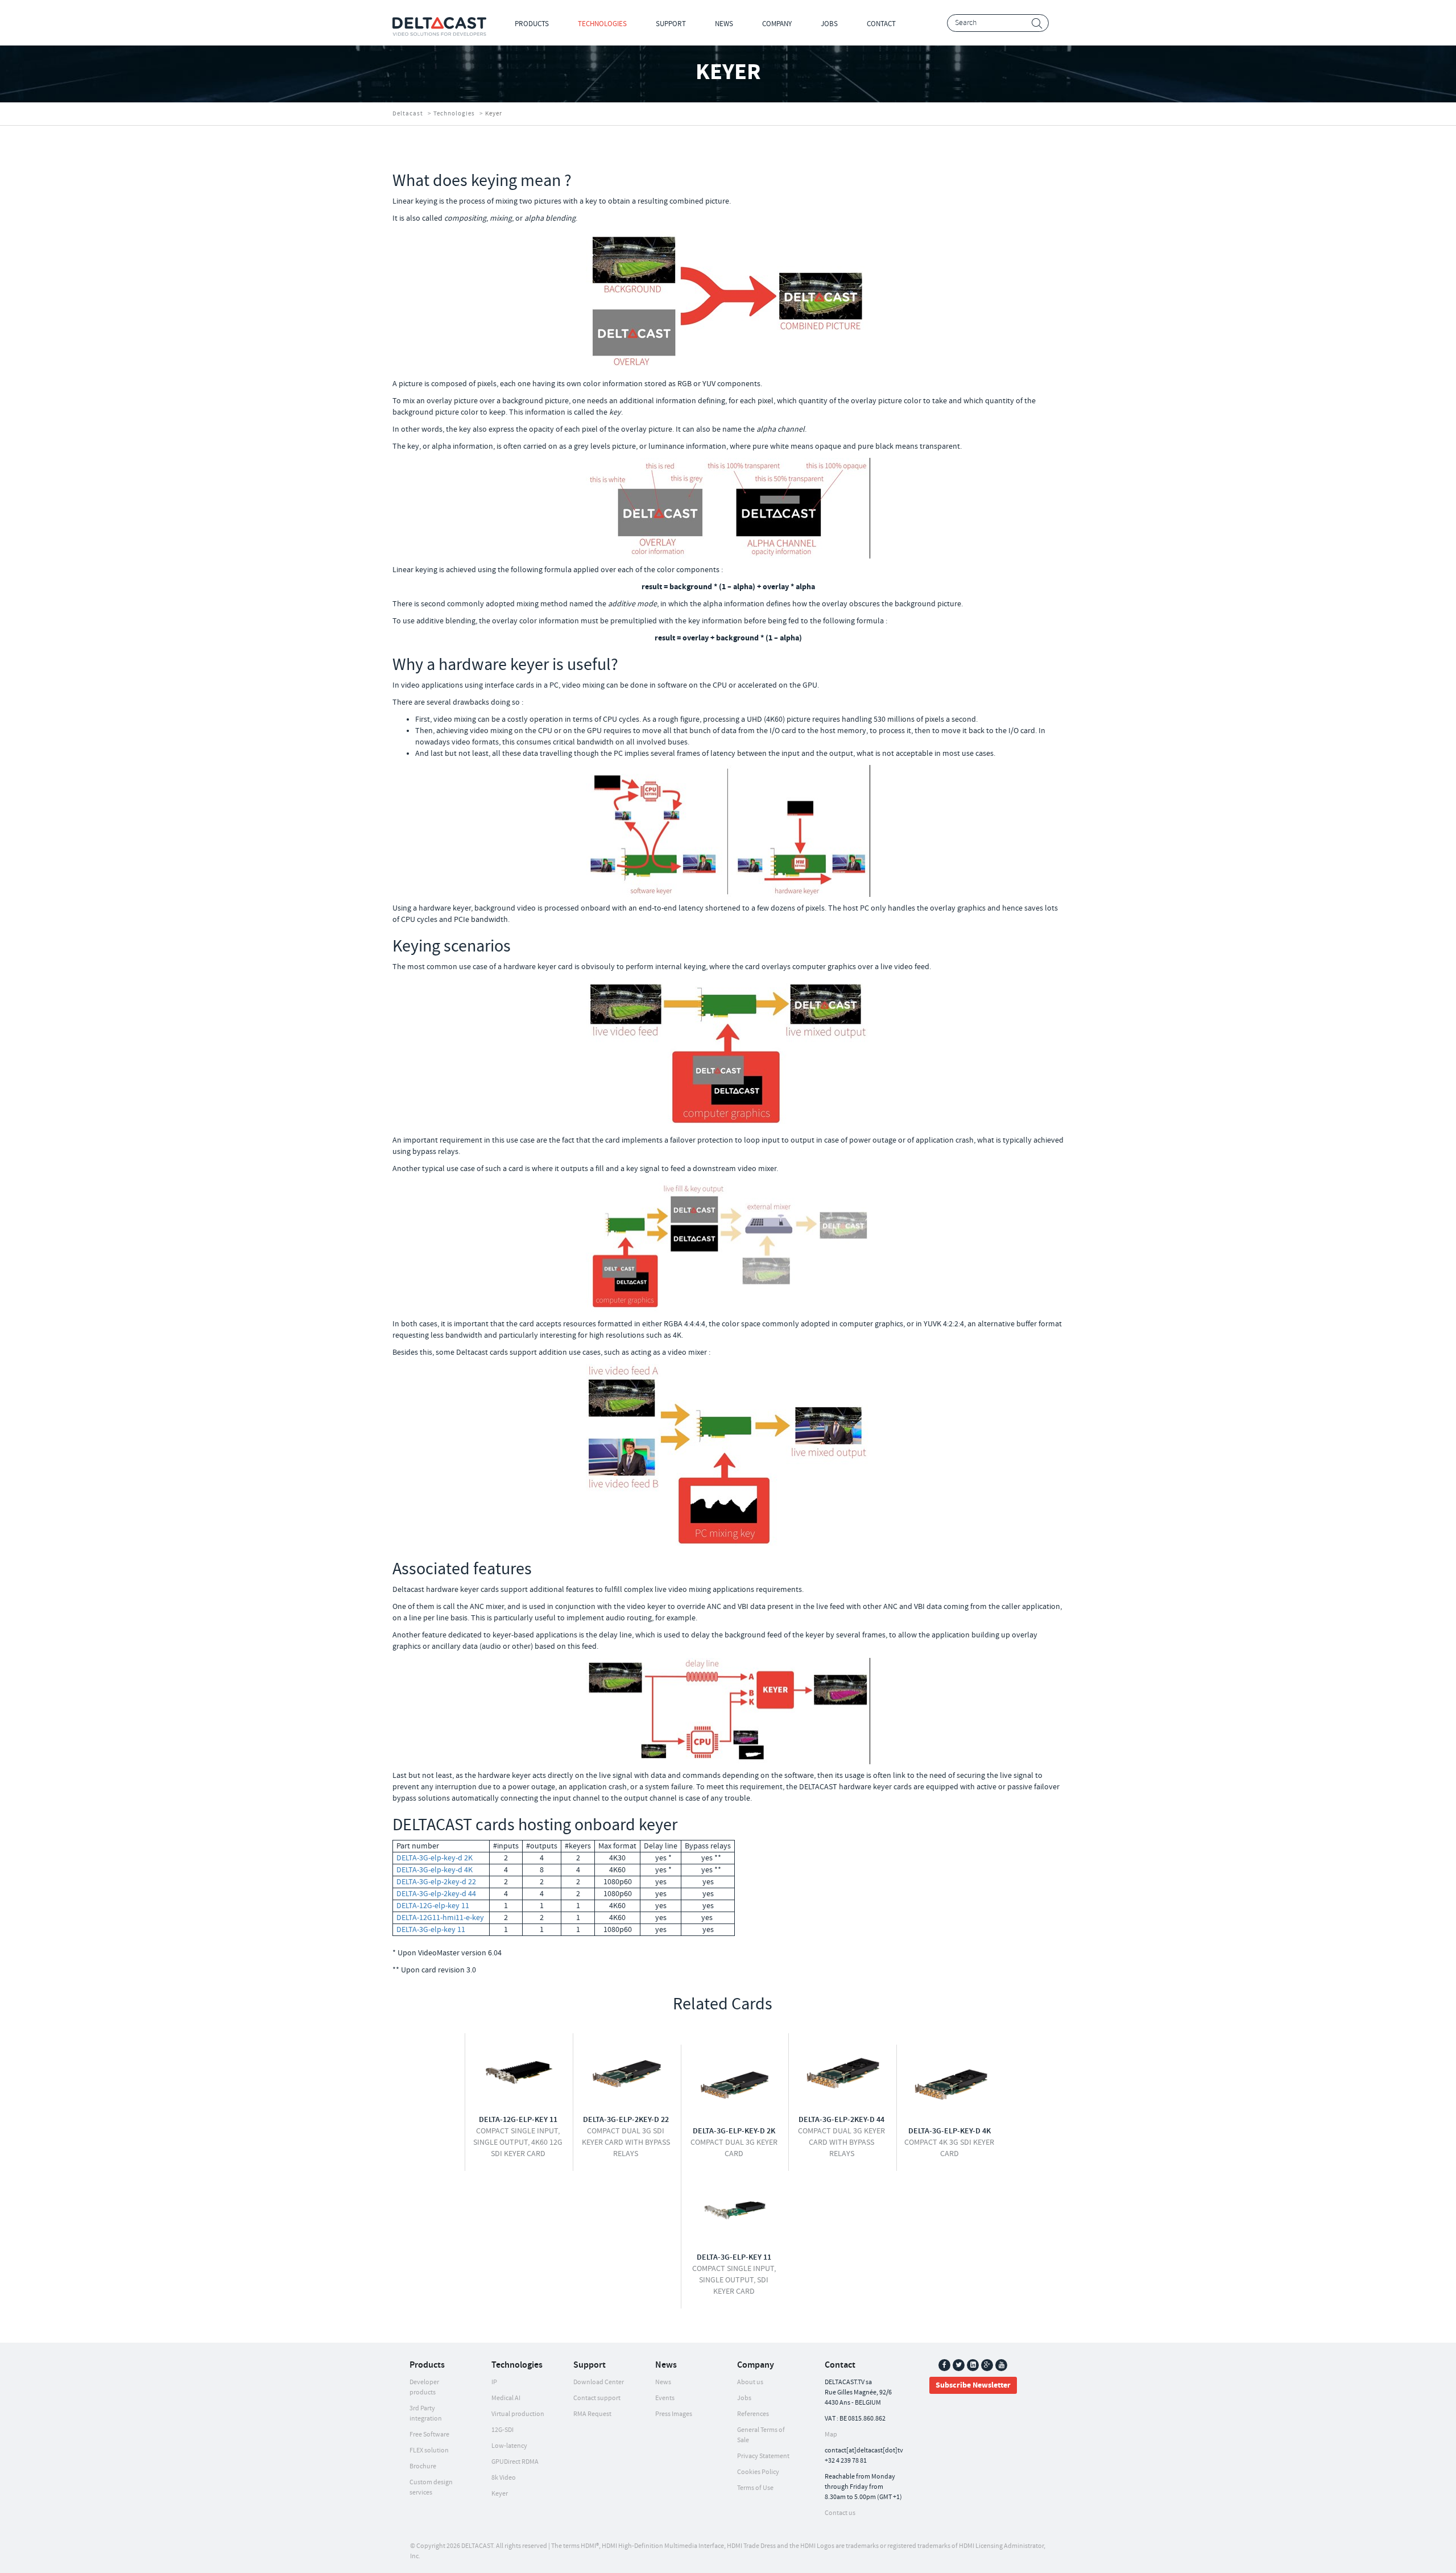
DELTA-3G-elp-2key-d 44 (436, 1894)
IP (494, 2382)
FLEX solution (429, 2450)
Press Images (674, 2414)
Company (777, 24)
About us (750, 2382)
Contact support (597, 2398)
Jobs (829, 24)
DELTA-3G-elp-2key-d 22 (436, 1882)
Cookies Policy (758, 2472)
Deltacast (408, 114)
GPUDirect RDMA (515, 2462)
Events (665, 2398)
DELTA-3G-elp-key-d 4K (435, 1870)
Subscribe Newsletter (973, 2385)
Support (671, 24)
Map (831, 2435)
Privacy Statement (763, 2456)
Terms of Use (755, 2488)
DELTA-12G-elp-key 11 (433, 1906)
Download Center (599, 2382)
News (724, 24)
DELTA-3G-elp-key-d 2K (435, 1858)
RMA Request (592, 2414)
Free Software (429, 2435)
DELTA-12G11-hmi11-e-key (440, 1918)
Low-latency (509, 2446)
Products (532, 24)
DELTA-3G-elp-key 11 (431, 1930)
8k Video (504, 2478)
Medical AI (506, 2398)
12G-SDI (502, 2430)
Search (1037, 24)
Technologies (602, 24)
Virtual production (518, 2414)
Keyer (500, 2494)
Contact (881, 24)
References (753, 2414)
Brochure (423, 2466)
